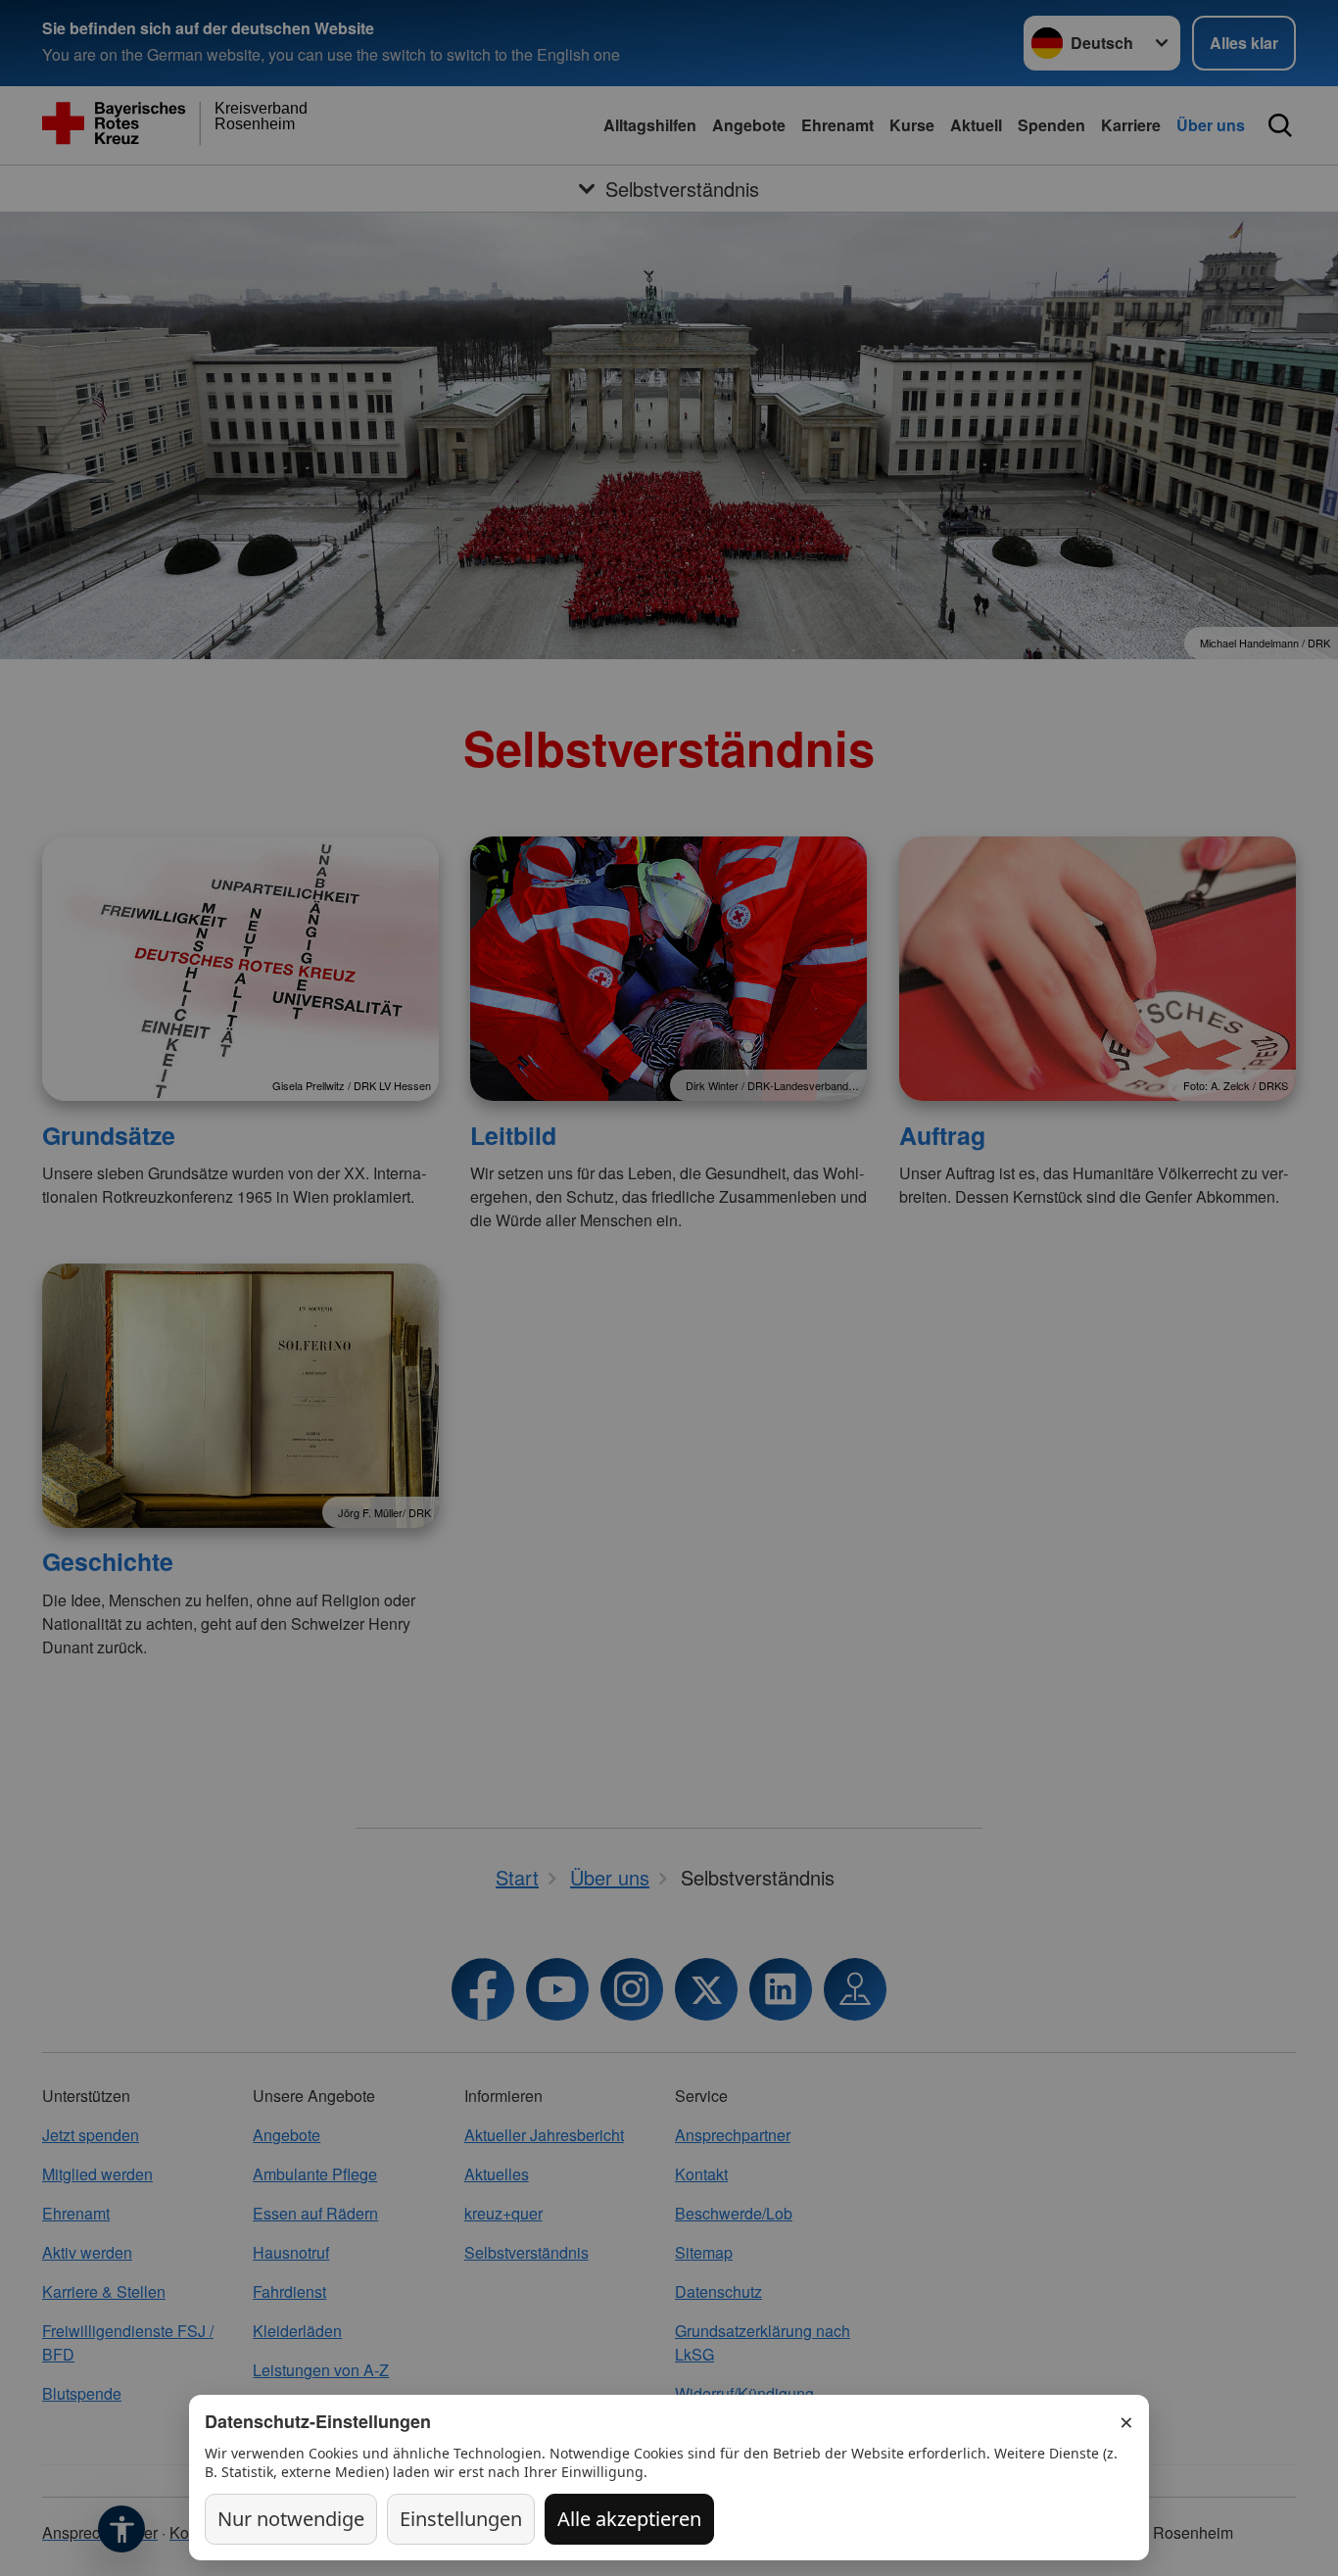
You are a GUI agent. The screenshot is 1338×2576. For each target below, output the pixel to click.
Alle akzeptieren (629, 2519)
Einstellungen (461, 2519)
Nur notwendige (291, 2519)
